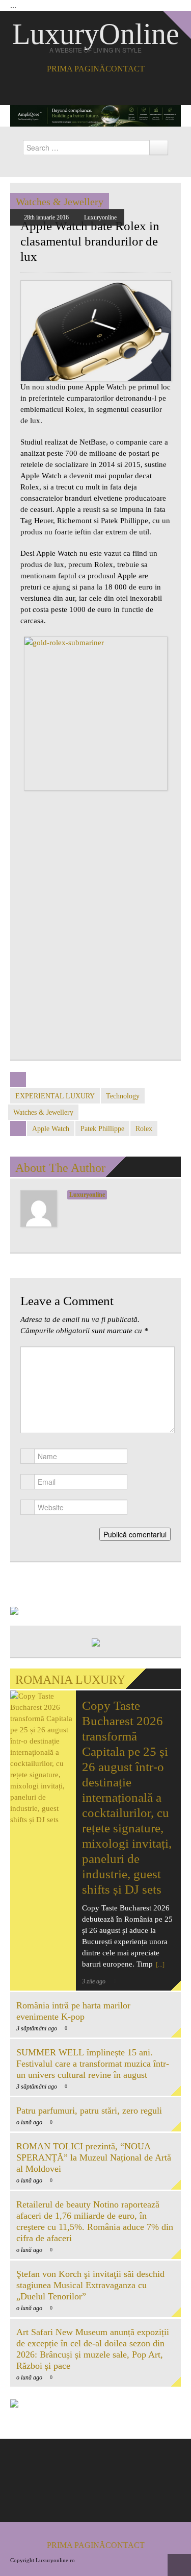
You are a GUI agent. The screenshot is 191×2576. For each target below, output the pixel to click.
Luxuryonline (100, 217)
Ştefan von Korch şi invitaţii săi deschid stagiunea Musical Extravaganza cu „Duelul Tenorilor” (90, 2285)
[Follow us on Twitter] (103, 89)
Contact (125, 69)
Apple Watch (51, 1129)
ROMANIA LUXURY (70, 1680)
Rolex (144, 1129)
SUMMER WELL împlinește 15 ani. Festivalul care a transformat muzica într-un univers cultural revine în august (93, 2064)
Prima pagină (76, 69)
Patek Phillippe (102, 1129)
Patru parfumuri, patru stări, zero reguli (89, 2111)
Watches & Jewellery (60, 202)
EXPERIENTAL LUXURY (55, 1096)
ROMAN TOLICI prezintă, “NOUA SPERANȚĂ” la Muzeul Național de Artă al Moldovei (94, 2157)
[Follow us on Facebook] (88, 89)
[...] (159, 1965)
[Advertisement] (95, 940)
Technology (123, 1096)
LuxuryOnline (96, 34)
